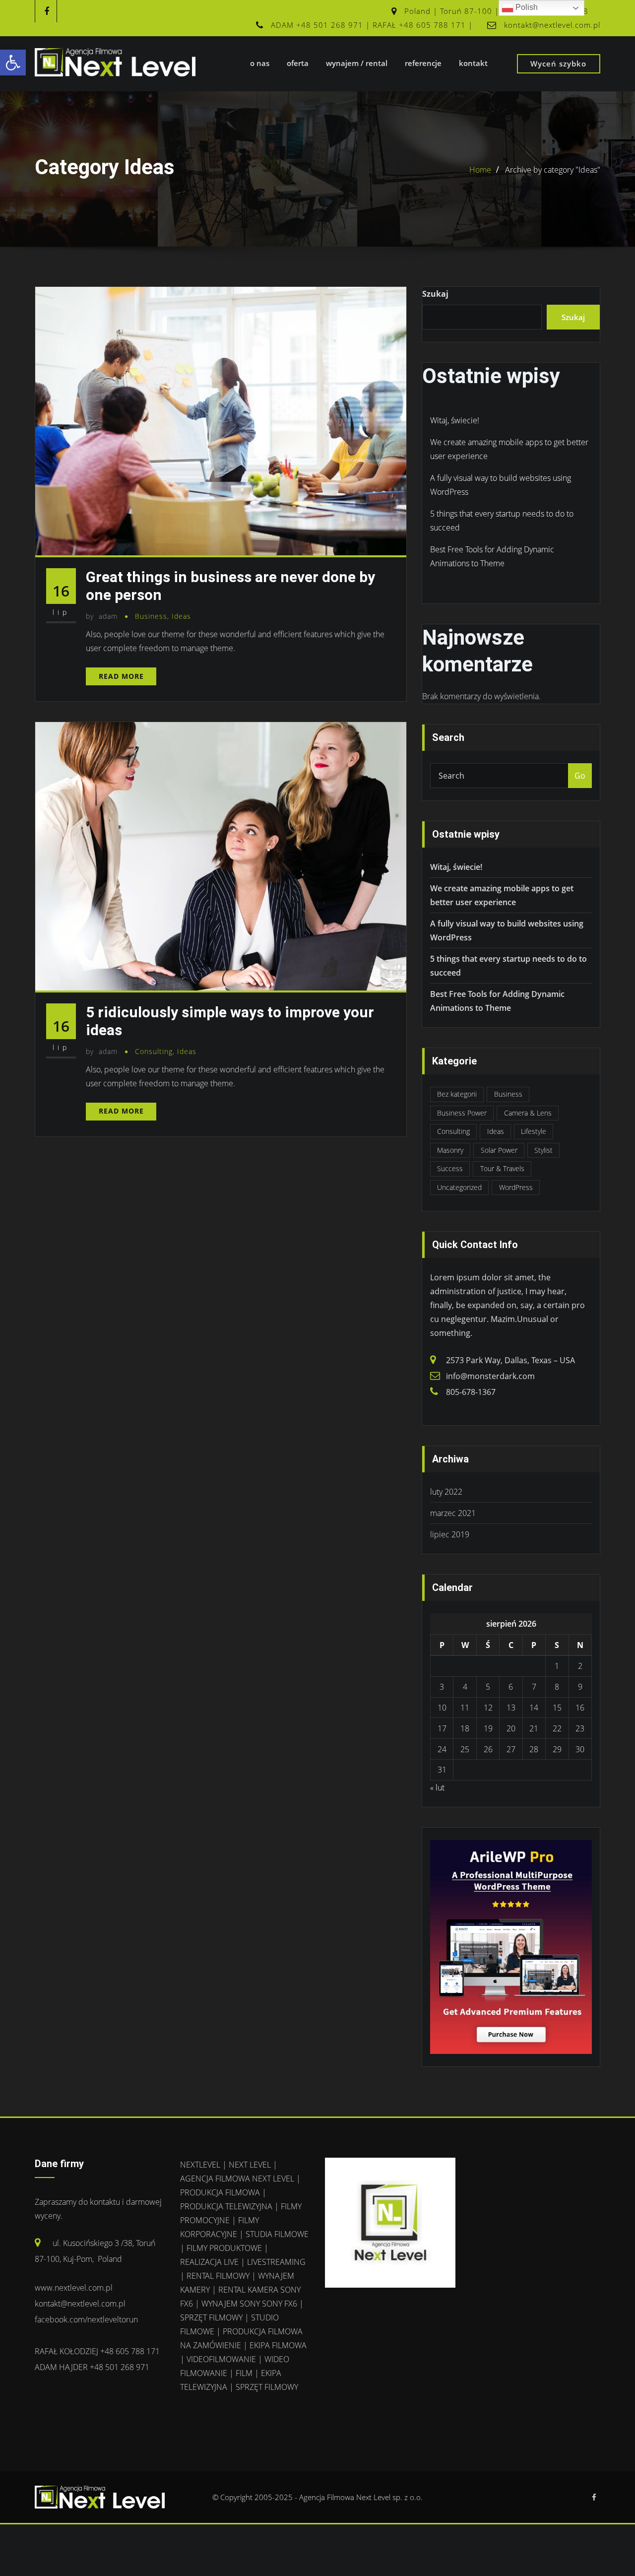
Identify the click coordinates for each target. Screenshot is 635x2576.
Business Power (462, 1113)
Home (480, 170)
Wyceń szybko (558, 64)
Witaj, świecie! (455, 420)
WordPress (516, 1187)
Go (580, 776)
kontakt (473, 63)
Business (151, 616)
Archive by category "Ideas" (553, 170)
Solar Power (499, 1150)
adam (102, 616)
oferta (298, 63)
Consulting (154, 1051)
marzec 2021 (453, 1513)
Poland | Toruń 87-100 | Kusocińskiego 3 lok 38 (496, 11)
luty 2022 (446, 1492)
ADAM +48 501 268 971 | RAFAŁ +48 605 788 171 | (372, 25)
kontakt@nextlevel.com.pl (552, 25)
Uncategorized (459, 1187)
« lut (437, 1787)
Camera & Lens (528, 1113)
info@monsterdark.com (490, 1376)
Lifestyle (534, 1131)
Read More (121, 676)
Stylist (543, 1150)
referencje (423, 63)
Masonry (450, 1150)
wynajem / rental (357, 63)
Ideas (181, 616)
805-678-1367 (471, 1392)
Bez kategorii (457, 1094)
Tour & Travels (502, 1168)
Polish (526, 7)
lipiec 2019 (450, 1534)
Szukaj (435, 294)
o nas (260, 63)
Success (450, 1168)
